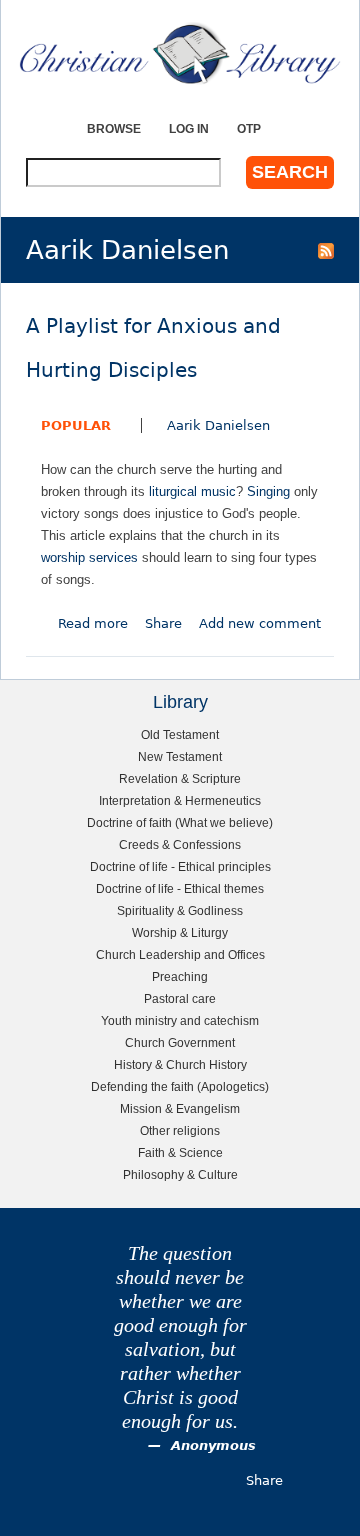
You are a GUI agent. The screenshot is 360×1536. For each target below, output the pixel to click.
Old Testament (180, 734)
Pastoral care (180, 998)
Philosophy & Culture (180, 1174)
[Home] (180, 53)
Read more (93, 623)
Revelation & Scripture (180, 778)
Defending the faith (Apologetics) (180, 1086)
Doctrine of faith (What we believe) (180, 822)
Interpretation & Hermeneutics (180, 800)
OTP (249, 128)
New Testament (180, 756)
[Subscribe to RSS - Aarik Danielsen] (326, 250)
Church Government (180, 1042)
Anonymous (213, 1445)
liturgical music (192, 491)
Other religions (180, 1130)
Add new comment (260, 623)
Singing (268, 491)
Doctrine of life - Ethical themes (180, 888)
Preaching (180, 976)
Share (163, 623)
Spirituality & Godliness (180, 910)
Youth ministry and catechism (180, 1020)
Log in (189, 128)
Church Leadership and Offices (180, 954)
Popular (76, 425)
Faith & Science (180, 1152)
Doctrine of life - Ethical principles (180, 866)
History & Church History (180, 1064)
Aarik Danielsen (218, 425)
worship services (89, 557)
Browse (114, 128)
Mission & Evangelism (180, 1108)
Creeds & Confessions (180, 844)
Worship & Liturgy (180, 932)
